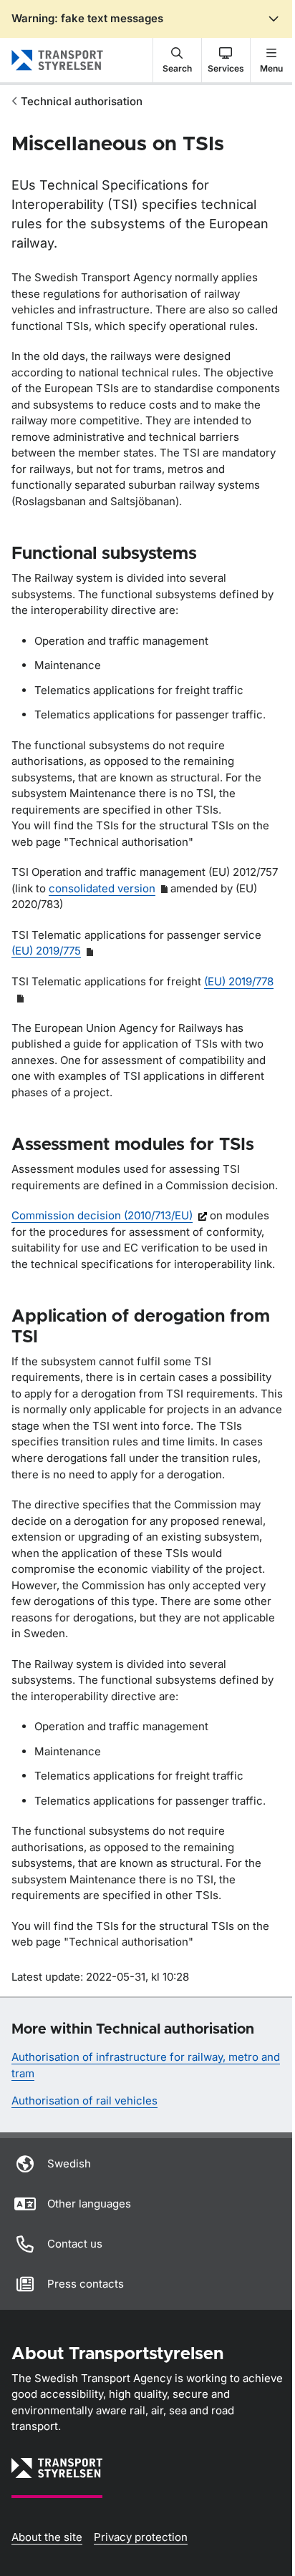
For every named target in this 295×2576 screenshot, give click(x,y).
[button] (177, 60)
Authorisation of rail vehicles (84, 2101)
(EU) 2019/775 (46, 951)
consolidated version (102, 888)
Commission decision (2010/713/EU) (102, 1215)
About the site (47, 2537)
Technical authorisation (82, 101)
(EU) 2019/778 (239, 981)
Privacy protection (141, 2537)
